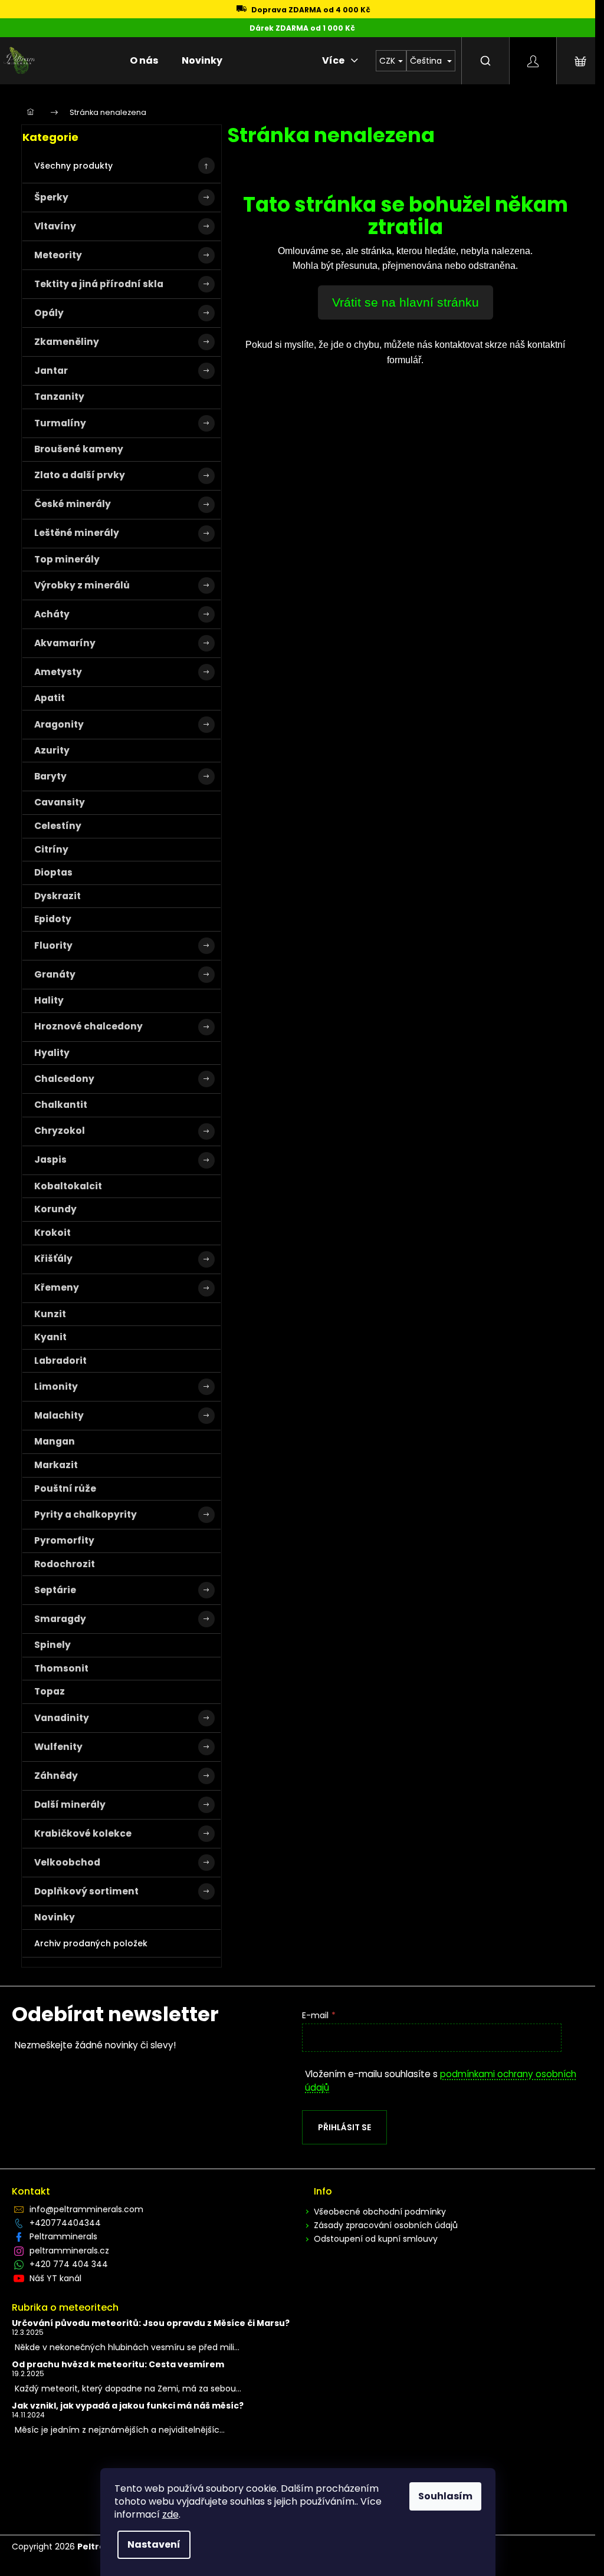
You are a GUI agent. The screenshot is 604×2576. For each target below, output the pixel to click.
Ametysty (58, 672)
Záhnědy (56, 1776)
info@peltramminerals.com (86, 2209)
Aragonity (59, 724)
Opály (49, 313)
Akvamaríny (65, 643)
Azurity (52, 750)
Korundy (55, 1209)
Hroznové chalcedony (88, 1026)
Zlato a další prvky (80, 475)
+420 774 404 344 (69, 2264)
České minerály (73, 504)
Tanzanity (59, 397)
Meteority (58, 255)
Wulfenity (58, 1747)
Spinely (52, 1645)
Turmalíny (60, 423)
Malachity (59, 1415)
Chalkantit (61, 1105)
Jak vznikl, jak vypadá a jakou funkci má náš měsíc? (128, 2406)
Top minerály (67, 559)
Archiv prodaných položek (91, 1943)
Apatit (50, 698)
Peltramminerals (63, 2236)
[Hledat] (485, 61)
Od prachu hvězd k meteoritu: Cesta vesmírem (118, 2365)
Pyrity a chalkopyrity (86, 1514)
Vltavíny (55, 226)
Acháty (52, 614)
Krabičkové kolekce (83, 1833)
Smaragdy (60, 1619)
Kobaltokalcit (68, 1186)
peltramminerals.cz (69, 2251)
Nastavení (154, 2544)
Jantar (51, 371)
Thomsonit (61, 1668)
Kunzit (50, 1314)
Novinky (55, 1917)
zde (170, 2514)
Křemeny (57, 1287)
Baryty (50, 776)
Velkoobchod (67, 1862)
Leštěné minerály (77, 533)
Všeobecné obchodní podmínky (380, 2212)
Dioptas (53, 872)
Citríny (51, 849)
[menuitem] (144, 61)
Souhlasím (445, 2496)
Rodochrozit (65, 1564)
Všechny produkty (73, 166)
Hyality (52, 1053)
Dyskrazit (58, 896)
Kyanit (50, 1337)
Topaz (50, 1691)
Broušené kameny (79, 449)
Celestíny (58, 826)
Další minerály (70, 1804)
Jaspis (50, 1159)
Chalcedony (64, 1079)
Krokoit (52, 1233)
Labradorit (60, 1361)
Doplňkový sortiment (86, 1891)
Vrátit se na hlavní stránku (406, 302)
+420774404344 (65, 2223)
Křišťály (53, 1259)
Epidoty (53, 919)
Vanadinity (62, 1718)
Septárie (55, 1590)
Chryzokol (60, 1131)
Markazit (56, 1465)
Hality (49, 1000)
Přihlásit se (344, 2127)
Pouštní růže (65, 1488)
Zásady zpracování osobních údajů (386, 2225)
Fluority (53, 945)
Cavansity (60, 802)
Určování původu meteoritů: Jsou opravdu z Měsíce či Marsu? (151, 2323)
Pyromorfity (64, 1540)
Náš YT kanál (55, 2278)
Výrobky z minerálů (82, 585)
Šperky (51, 197)
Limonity (56, 1386)
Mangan (55, 1441)
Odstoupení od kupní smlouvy (376, 2239)
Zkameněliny (67, 342)
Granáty (55, 974)
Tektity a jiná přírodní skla (99, 284)
